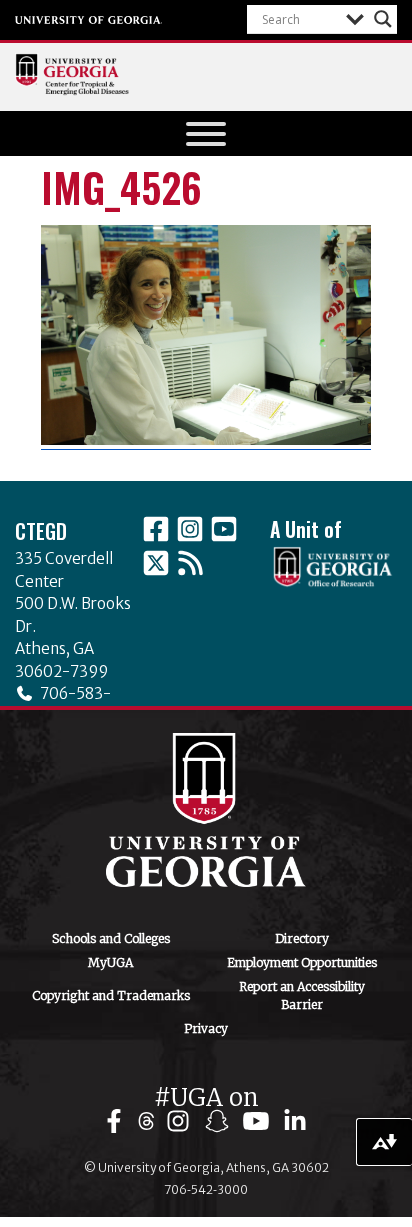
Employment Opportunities (302, 962)
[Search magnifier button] (383, 19)
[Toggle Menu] (206, 134)
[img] (118, 1121)
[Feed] (190, 563)
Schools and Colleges (111, 938)
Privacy (206, 1028)
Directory (302, 938)
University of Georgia (89, 20)
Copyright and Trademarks (111, 995)
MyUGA (110, 962)
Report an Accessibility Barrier (302, 995)
